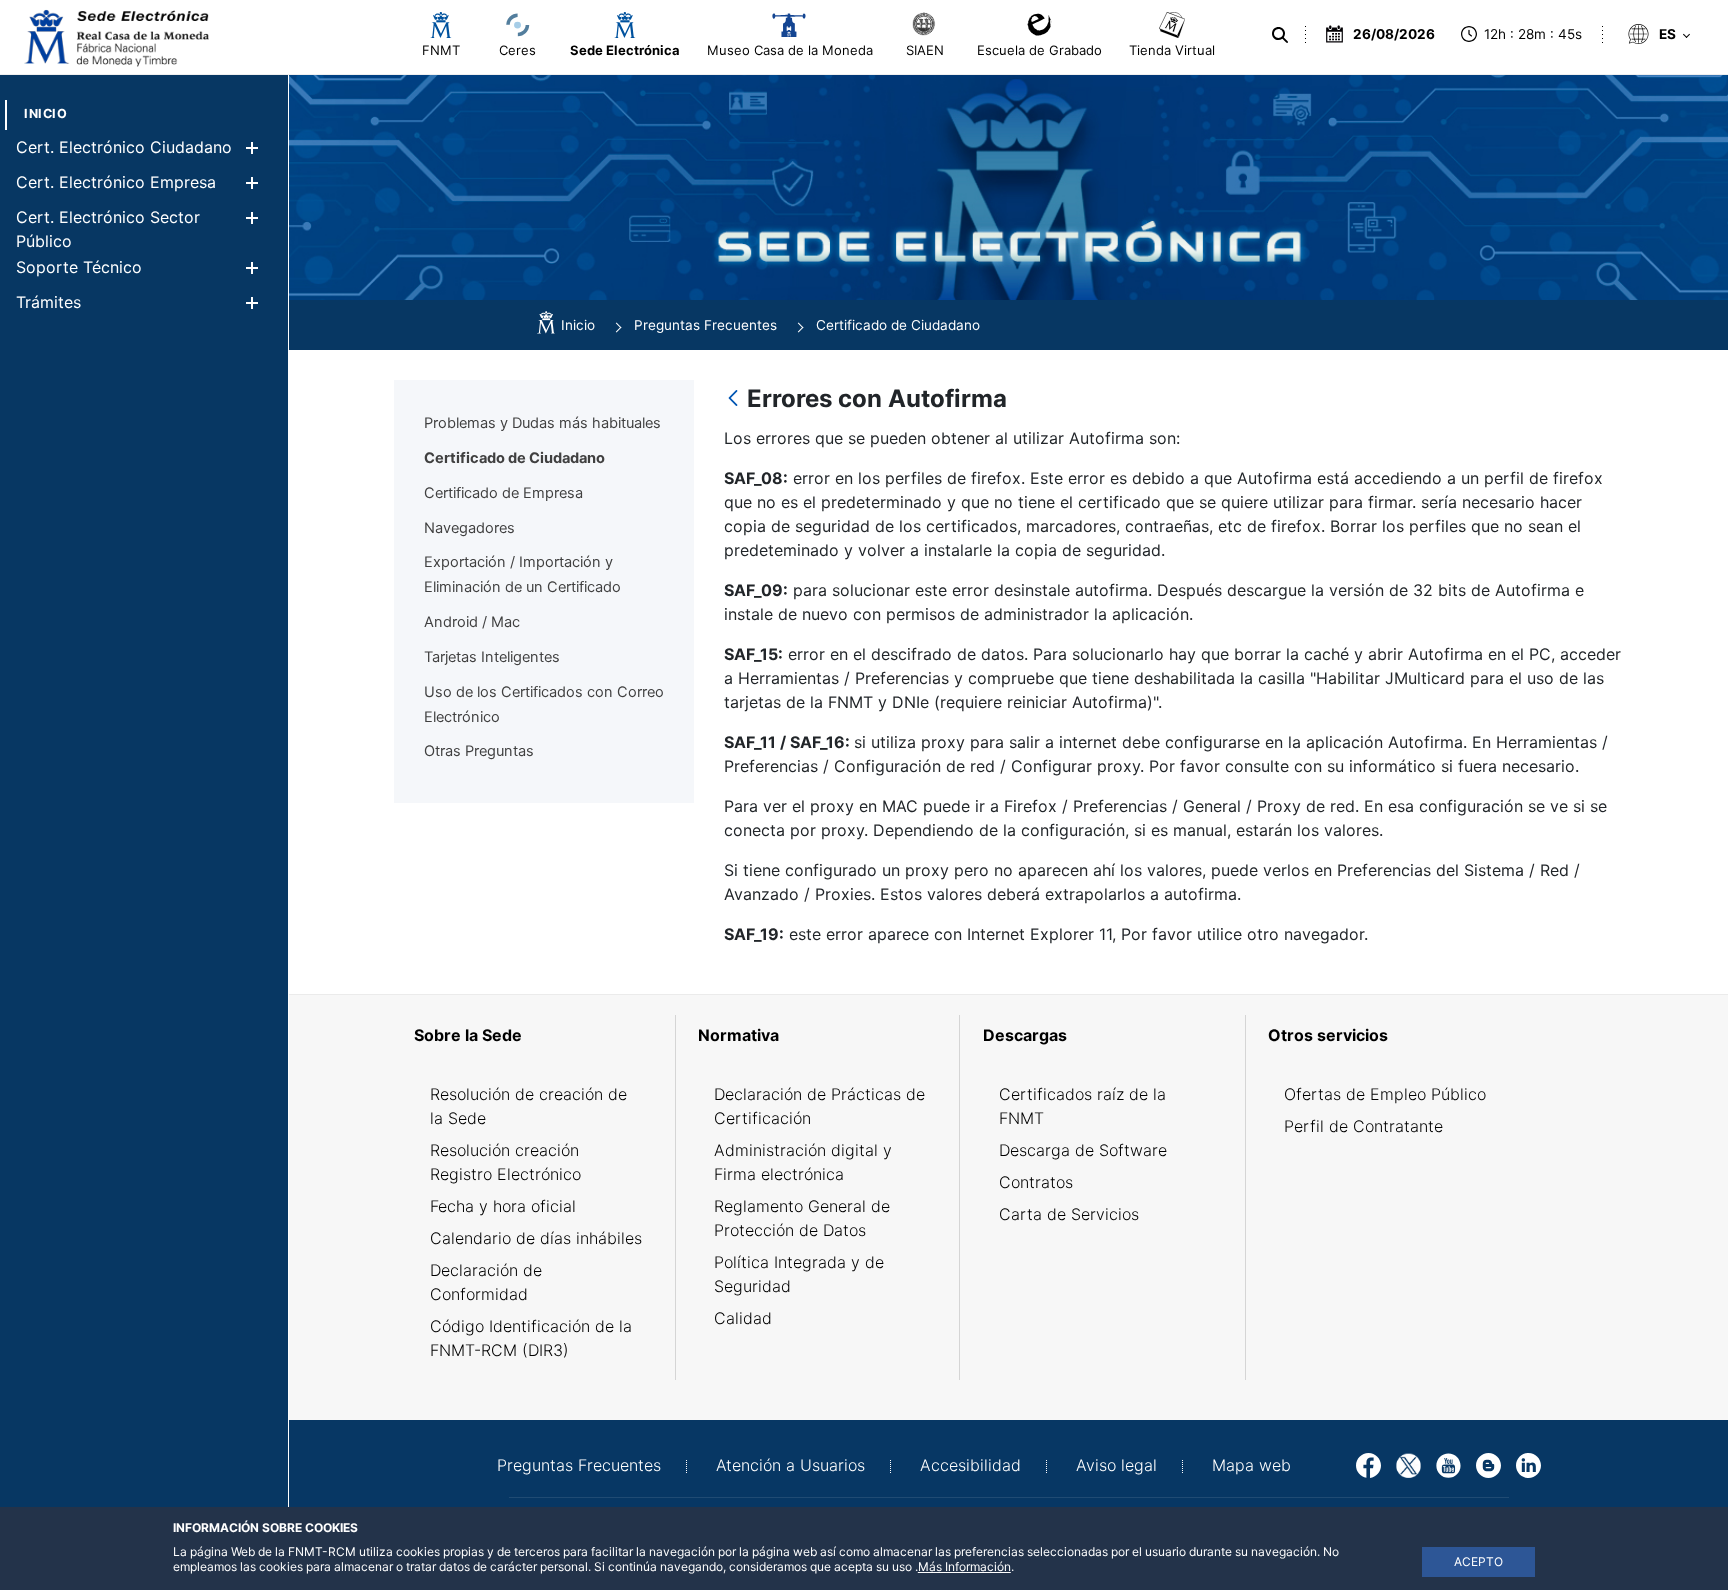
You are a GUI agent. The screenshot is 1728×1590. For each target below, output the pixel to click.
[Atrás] (733, 399)
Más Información (964, 1566)
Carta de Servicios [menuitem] (1069, 1214)
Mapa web (1251, 1465)
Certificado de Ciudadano (514, 458)
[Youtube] (1448, 1464)
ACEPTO (1478, 1561)
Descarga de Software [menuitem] (1083, 1150)
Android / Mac (472, 622)
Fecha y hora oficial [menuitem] (503, 1206)
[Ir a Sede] (115, 38)
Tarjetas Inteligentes (492, 657)
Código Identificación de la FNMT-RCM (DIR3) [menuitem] (531, 1338)
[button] (251, 147)
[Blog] (1488, 1464)
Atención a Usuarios (790, 1465)
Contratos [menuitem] (1036, 1182)
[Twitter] (1408, 1464)
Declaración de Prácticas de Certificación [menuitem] (819, 1106)
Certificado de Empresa (503, 493)
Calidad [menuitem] (743, 1318)
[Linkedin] (1528, 1464)
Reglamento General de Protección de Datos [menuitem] (802, 1218)
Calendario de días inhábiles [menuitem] (536, 1238)
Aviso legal (1116, 1465)
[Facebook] (1368, 1464)
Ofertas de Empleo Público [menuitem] (1385, 1094)
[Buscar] (1280, 35)
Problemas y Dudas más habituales (542, 423)
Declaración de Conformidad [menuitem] (486, 1282)
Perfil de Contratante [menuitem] (1363, 1126)
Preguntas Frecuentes (579, 1465)
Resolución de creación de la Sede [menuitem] (528, 1106)
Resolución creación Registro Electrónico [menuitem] (505, 1162)
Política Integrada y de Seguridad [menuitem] (799, 1274)
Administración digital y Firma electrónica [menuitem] (803, 1162)
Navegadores (469, 528)
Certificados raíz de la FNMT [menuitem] (1082, 1106)
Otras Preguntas (479, 751)
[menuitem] (45, 113)
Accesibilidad (970, 1465)
